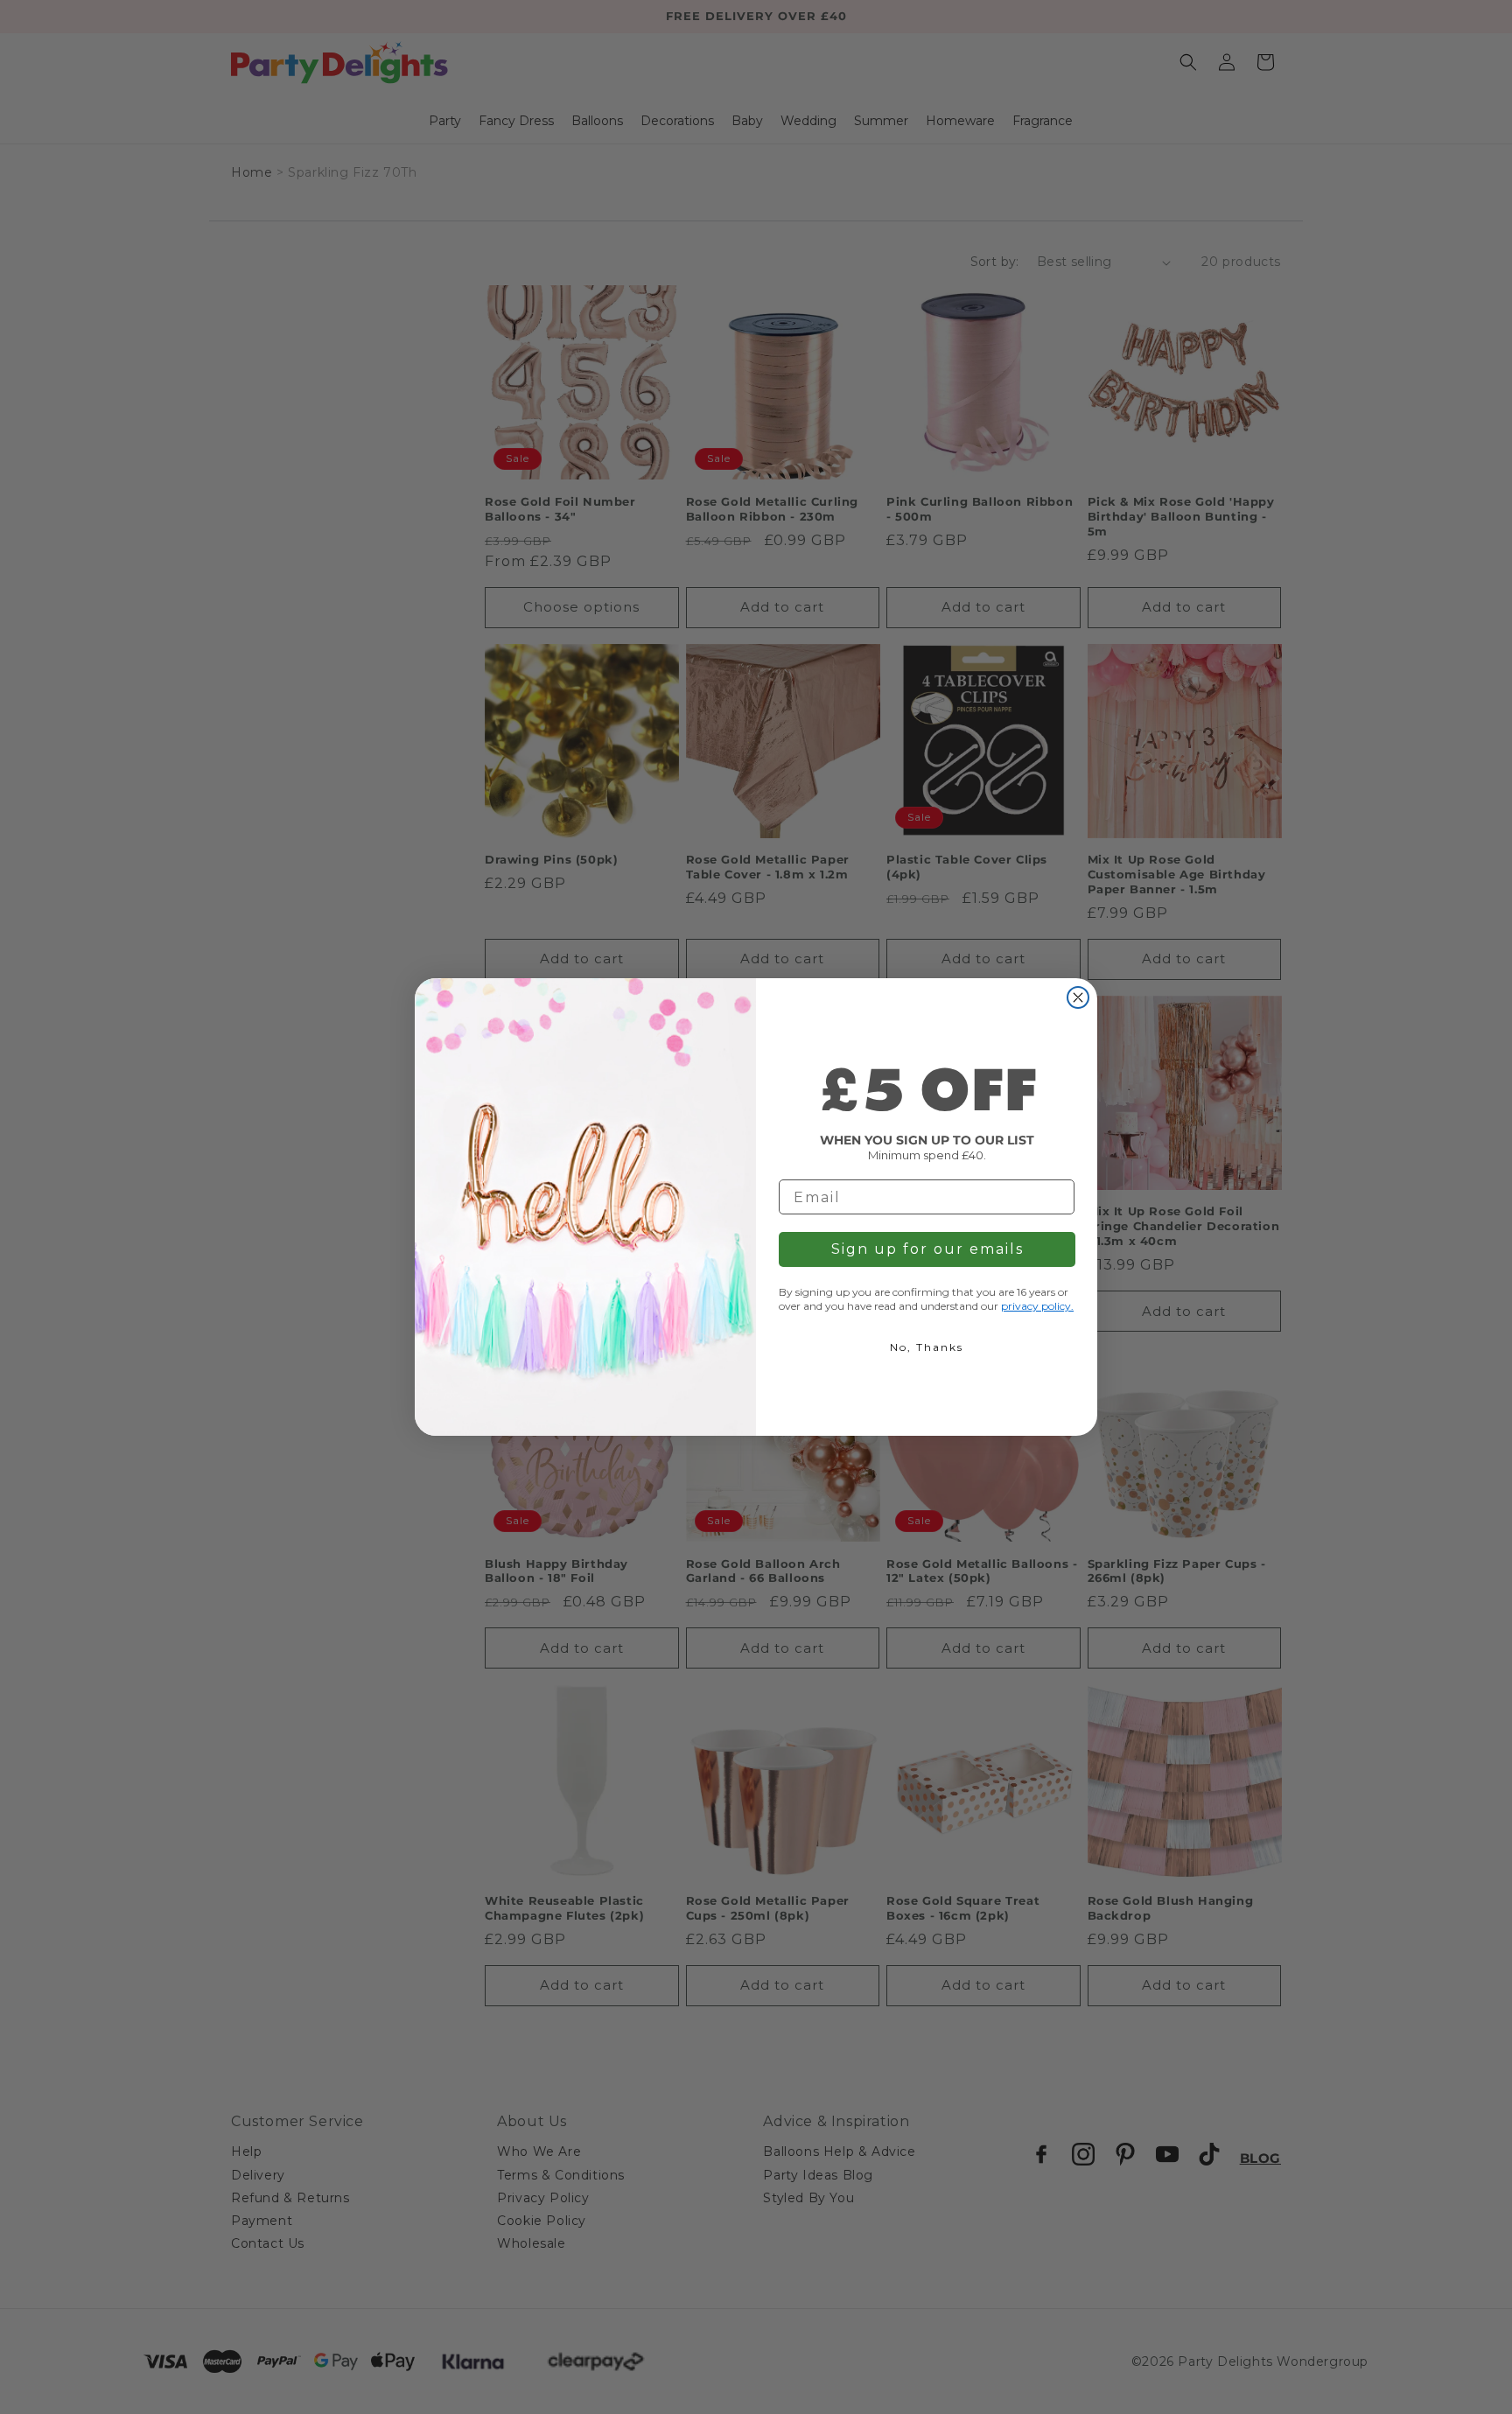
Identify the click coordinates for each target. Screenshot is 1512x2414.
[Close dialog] (1078, 997)
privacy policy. (1037, 1306)
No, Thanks (927, 1347)
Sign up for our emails (927, 1249)
